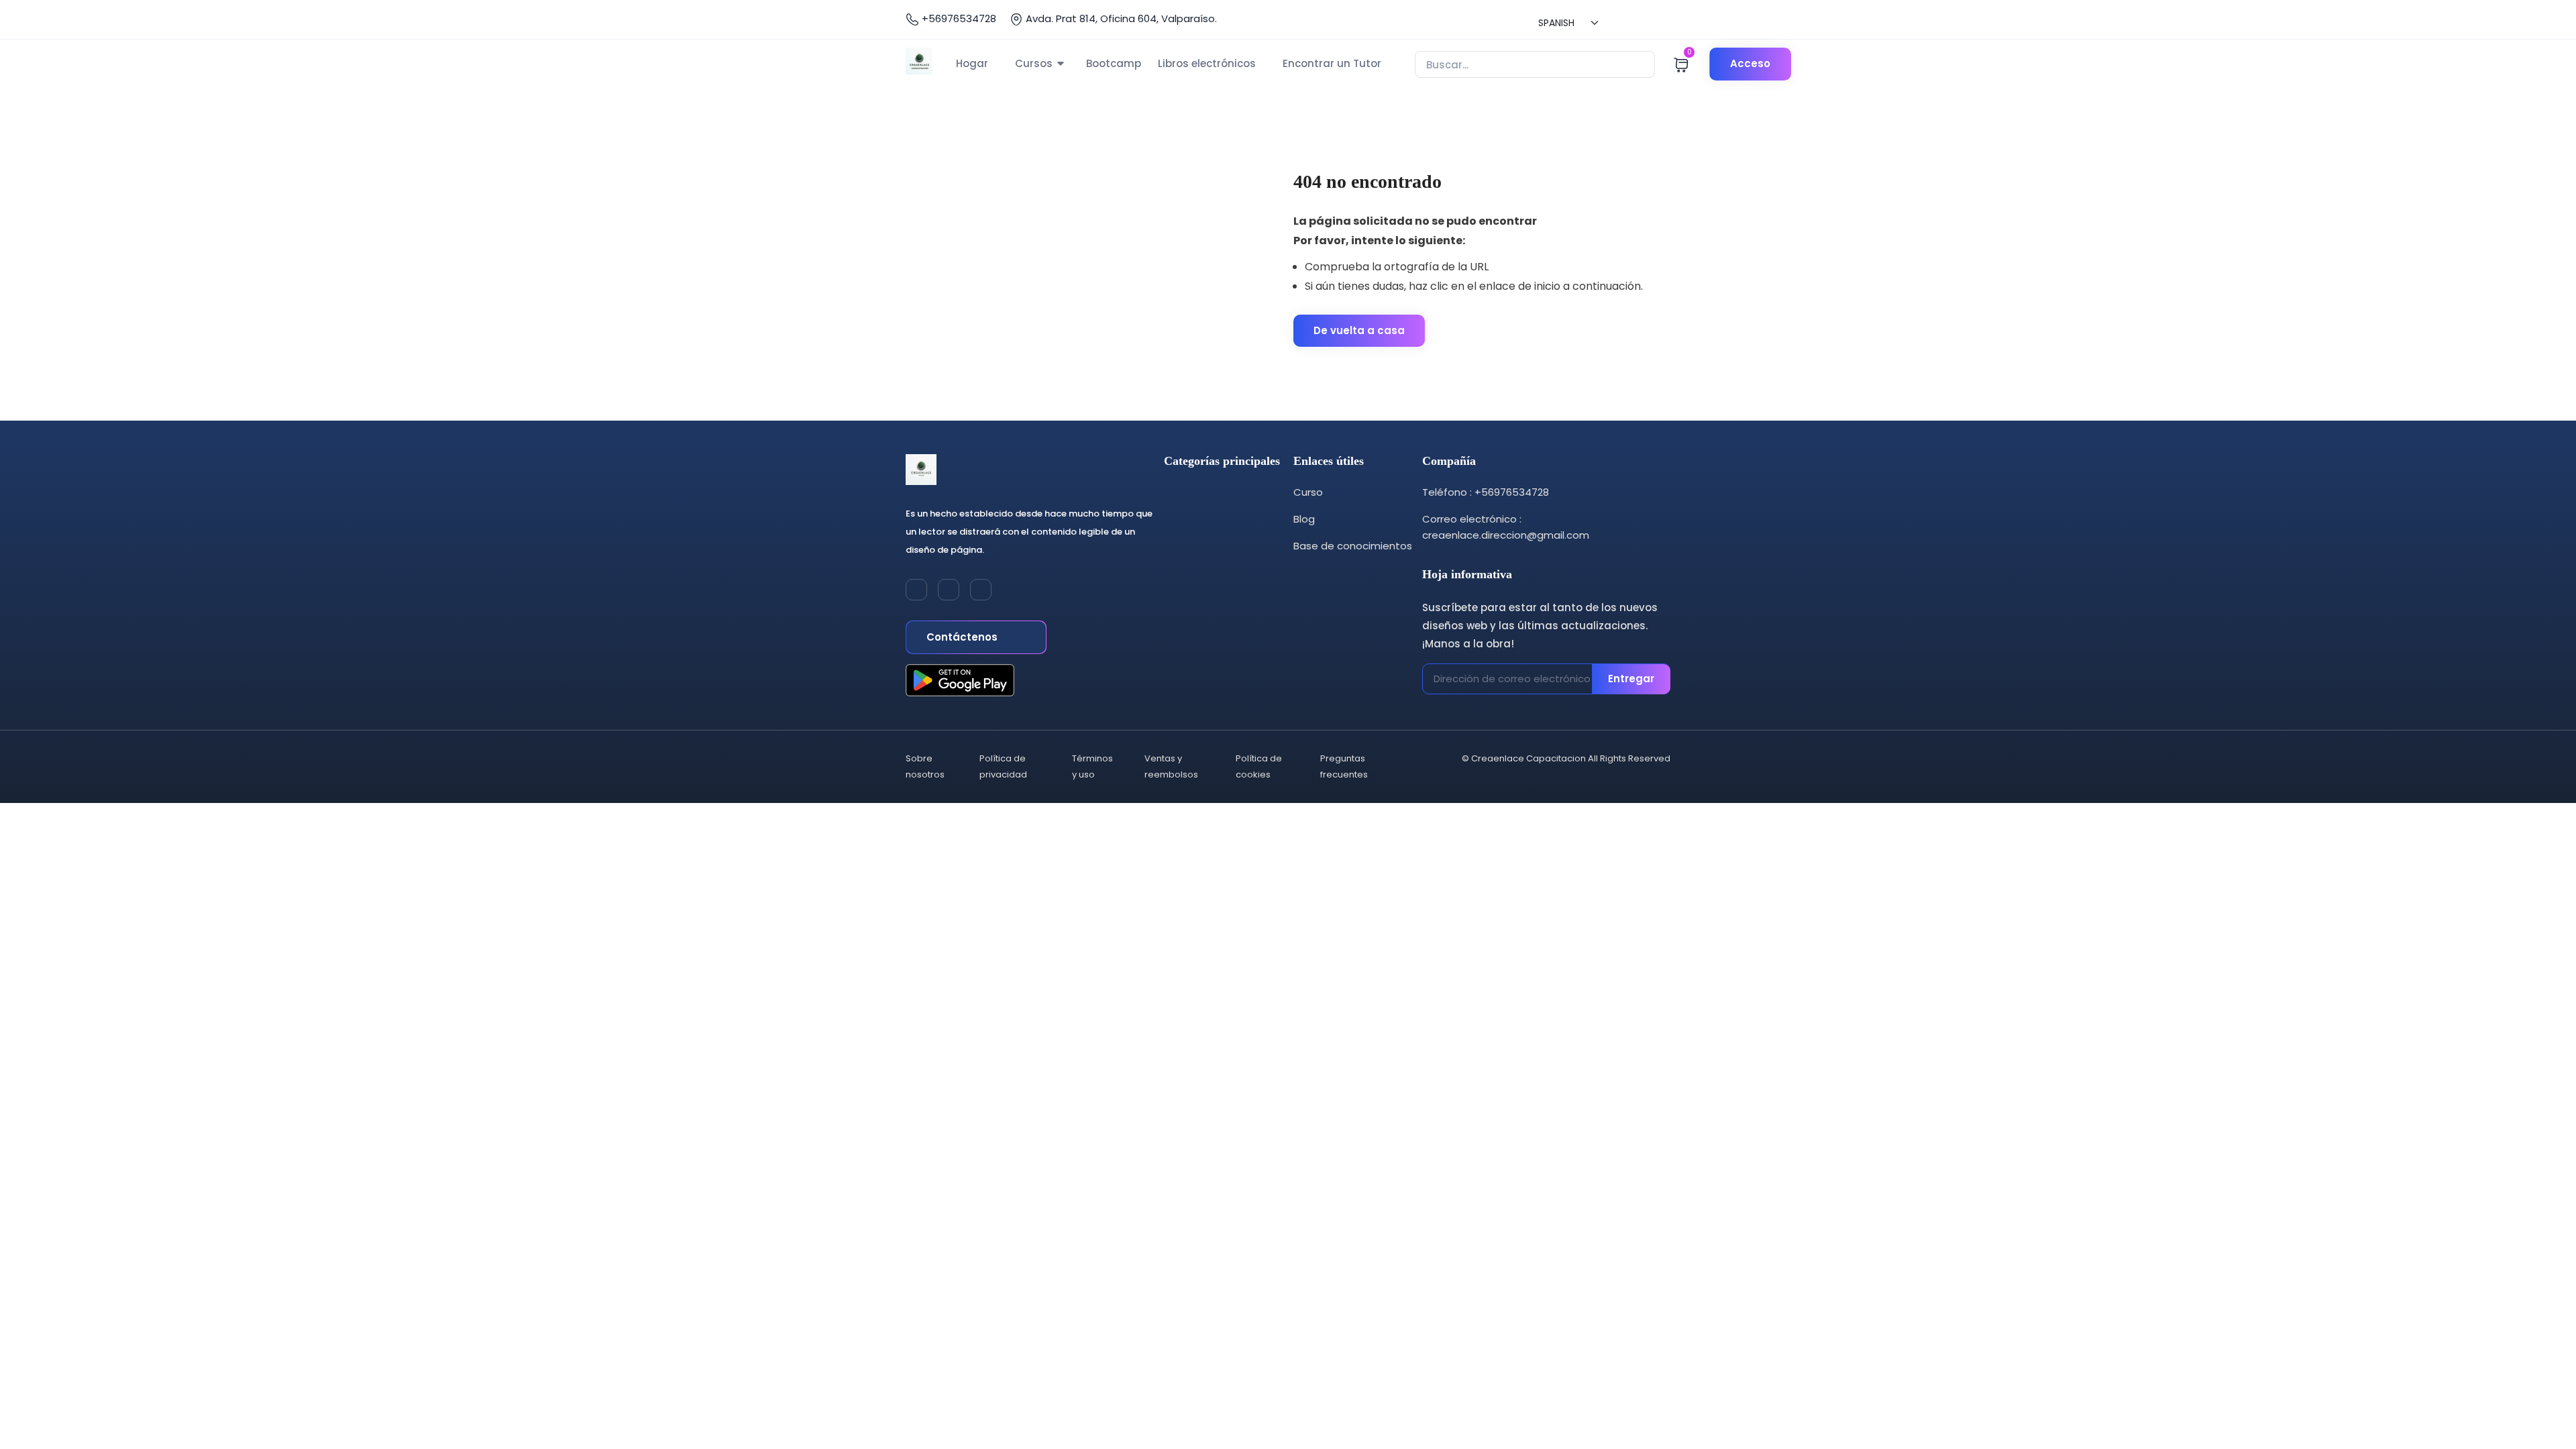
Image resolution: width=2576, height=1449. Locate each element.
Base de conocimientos (1353, 546)
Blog (1304, 519)
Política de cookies (1259, 766)
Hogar (972, 63)
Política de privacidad (1003, 766)
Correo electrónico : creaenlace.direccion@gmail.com (1506, 527)
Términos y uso (1092, 766)
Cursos (1034, 63)
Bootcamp (1114, 63)
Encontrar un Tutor (1332, 63)
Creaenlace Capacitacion (1528, 758)
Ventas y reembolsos (1171, 766)
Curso (1308, 492)
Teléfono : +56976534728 (1486, 492)
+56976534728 (958, 18)
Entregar (1631, 679)
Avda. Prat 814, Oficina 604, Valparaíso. (1120, 18)
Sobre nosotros (925, 766)
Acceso (1750, 63)
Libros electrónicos (1207, 63)
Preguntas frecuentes (1344, 766)
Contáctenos (963, 637)
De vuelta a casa (1359, 330)
